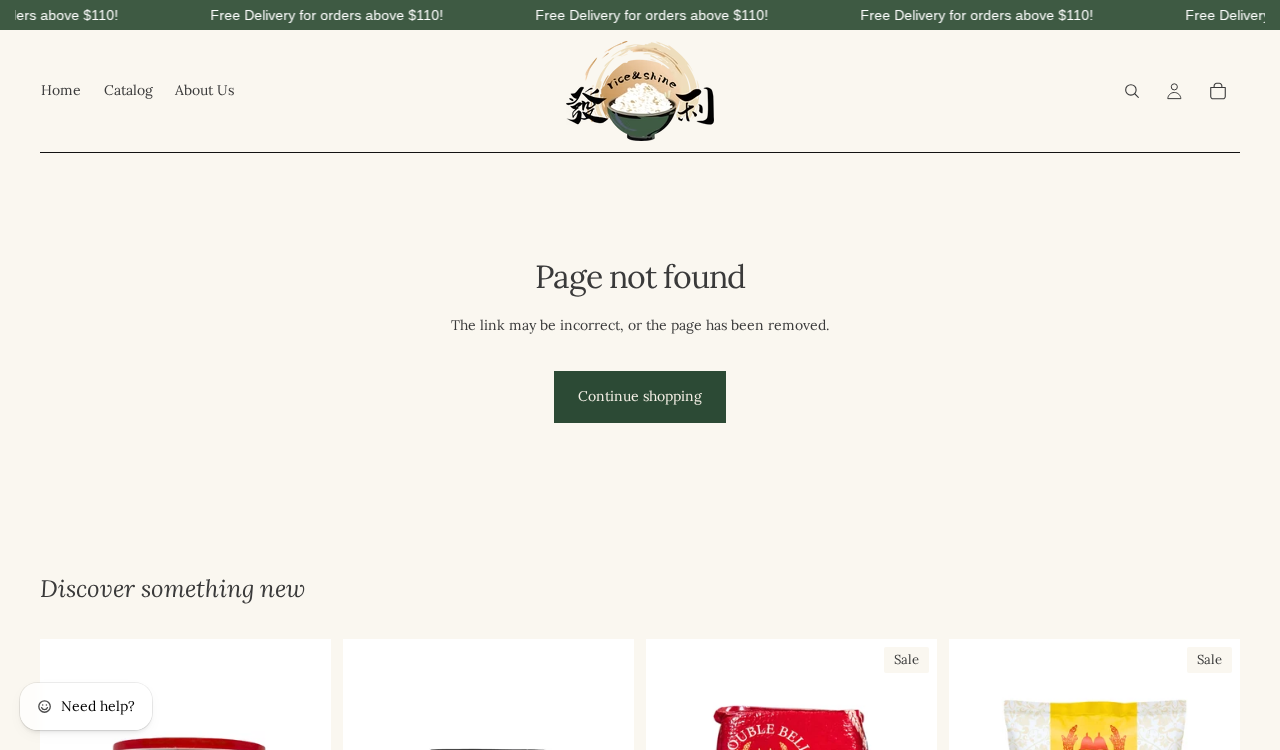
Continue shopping (640, 396)
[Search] (1132, 91)
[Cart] (1218, 91)
